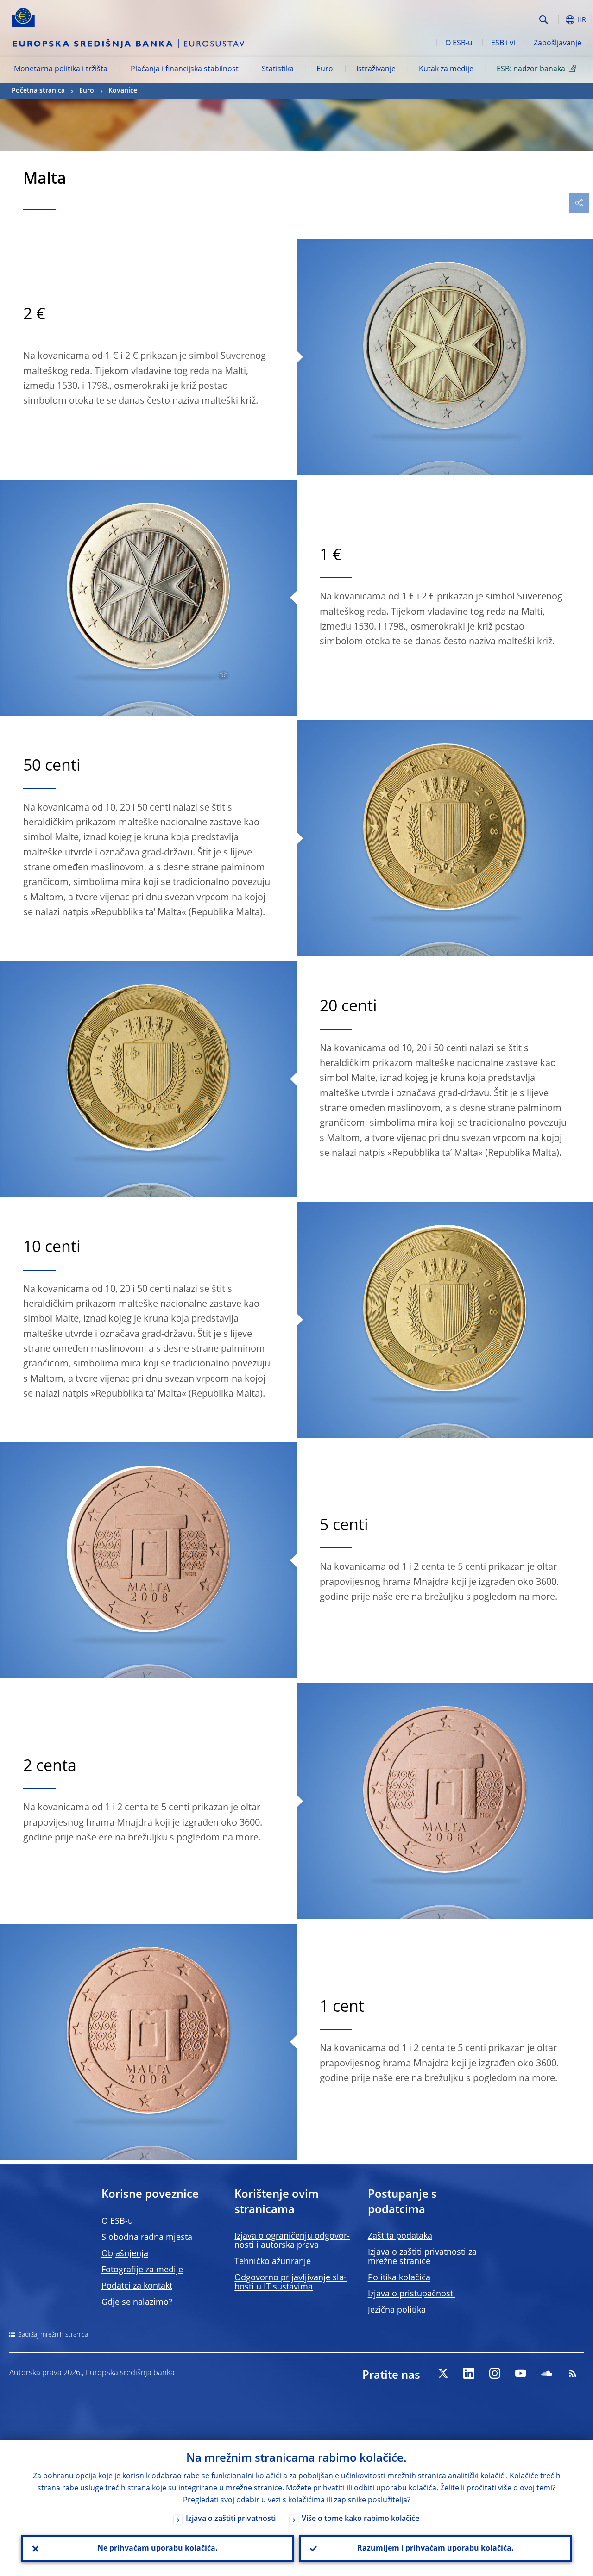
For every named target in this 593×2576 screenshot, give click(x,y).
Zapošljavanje (558, 44)
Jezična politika (397, 2310)
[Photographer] (222, 675)
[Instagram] (495, 2373)
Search (544, 20)
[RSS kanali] (573, 2373)
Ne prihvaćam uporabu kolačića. (158, 2549)
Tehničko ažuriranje (273, 2262)
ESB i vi (503, 44)
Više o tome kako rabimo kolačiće (360, 2519)
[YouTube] (521, 2373)
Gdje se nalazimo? (137, 2302)
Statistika (278, 69)
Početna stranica (38, 91)
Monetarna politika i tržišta (61, 69)
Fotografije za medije (142, 2270)
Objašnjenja (125, 2254)
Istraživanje (376, 69)
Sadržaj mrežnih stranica (53, 2335)
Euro (325, 69)
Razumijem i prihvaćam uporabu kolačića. (435, 2549)
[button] (558, 20)
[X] (443, 2373)
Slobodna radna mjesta (147, 2238)
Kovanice (123, 91)
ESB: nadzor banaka (531, 69)
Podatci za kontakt (137, 2286)
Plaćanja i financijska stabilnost (185, 69)
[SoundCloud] (547, 2373)
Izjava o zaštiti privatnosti (231, 2519)
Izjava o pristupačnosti (412, 2294)
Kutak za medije (446, 69)
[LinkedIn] (469, 2373)
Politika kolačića (399, 2278)
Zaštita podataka (400, 2236)
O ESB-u (459, 44)
